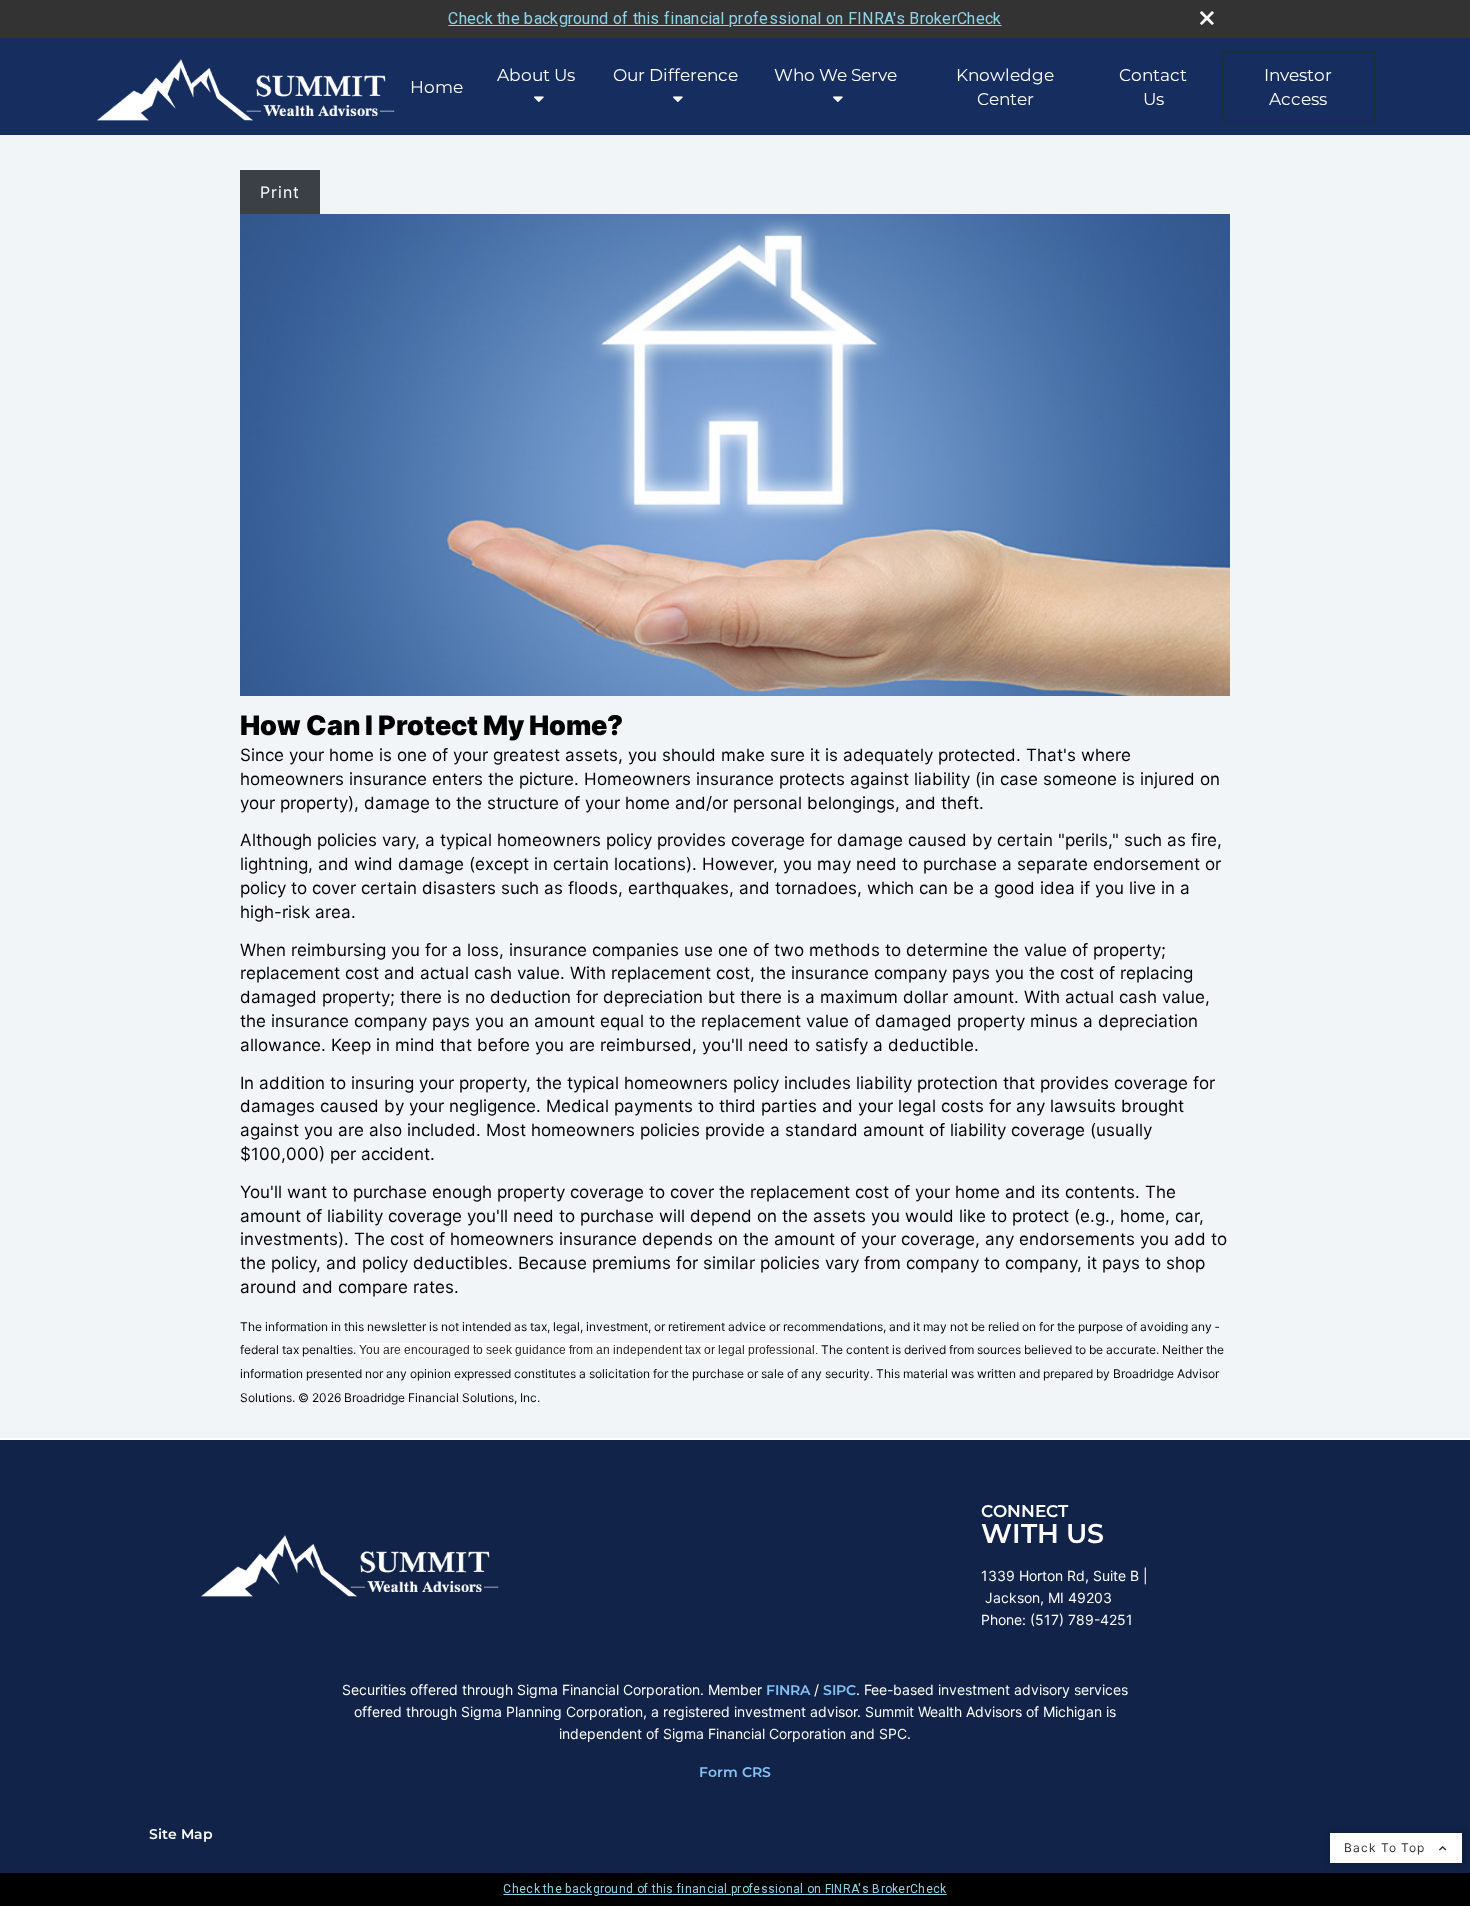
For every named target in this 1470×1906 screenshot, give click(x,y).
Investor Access (1298, 87)
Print (280, 192)
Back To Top (1386, 1847)
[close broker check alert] (1207, 18)
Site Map (181, 1834)
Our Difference (675, 75)
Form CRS (735, 1772)
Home (436, 87)
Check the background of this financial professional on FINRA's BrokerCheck (724, 18)
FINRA (788, 1690)
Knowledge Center (1005, 87)
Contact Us (1153, 87)
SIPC (839, 1690)
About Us (536, 75)
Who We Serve (835, 75)
